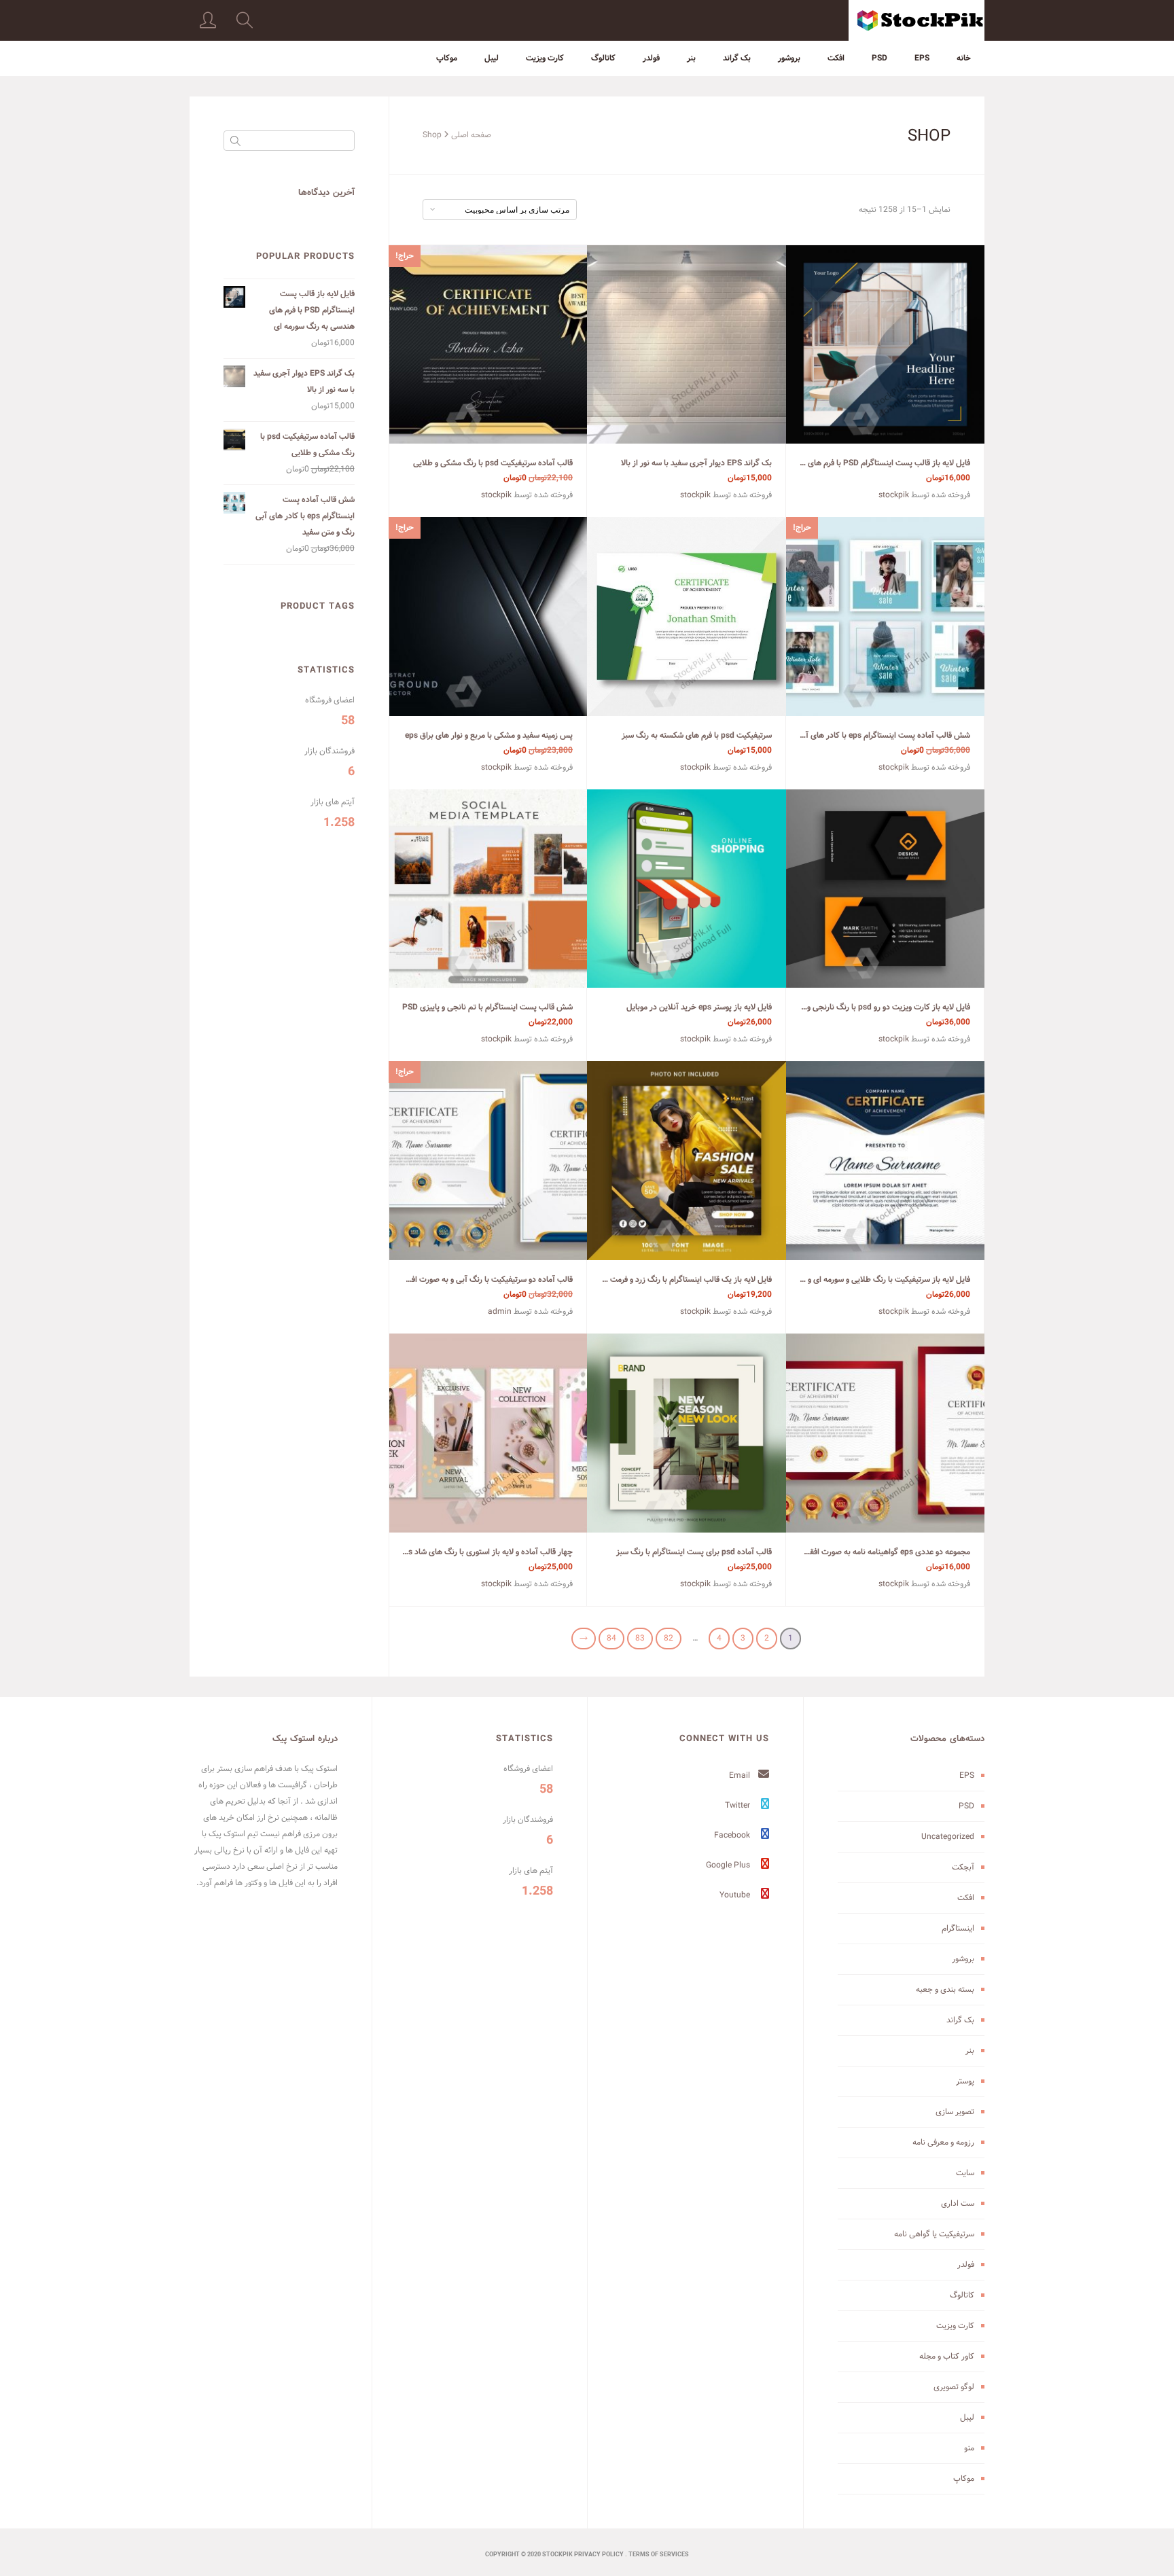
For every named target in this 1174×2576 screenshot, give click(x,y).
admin (500, 1311)
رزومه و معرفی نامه (943, 2142)
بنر (691, 58)
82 (669, 1638)
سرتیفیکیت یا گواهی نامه (934, 2234)
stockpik (894, 495)
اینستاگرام (958, 1928)
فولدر (651, 58)
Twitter (739, 1805)
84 (611, 1638)
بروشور (789, 58)
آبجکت (963, 1867)
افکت (836, 58)
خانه (964, 58)
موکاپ (447, 58)
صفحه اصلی (471, 135)
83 (640, 1638)
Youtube (736, 1895)
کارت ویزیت (545, 58)
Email (741, 1775)
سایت (965, 2173)
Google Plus (729, 1865)
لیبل (492, 58)
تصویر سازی (955, 2112)
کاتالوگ (603, 58)
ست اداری (958, 2203)
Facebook (733, 1835)
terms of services (659, 2555)
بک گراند (737, 58)
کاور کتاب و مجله (947, 2356)
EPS (922, 58)
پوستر (965, 2081)
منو (969, 2448)
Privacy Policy (599, 2555)
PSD (879, 58)
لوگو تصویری (954, 2387)
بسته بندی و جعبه (945, 1989)
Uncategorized (948, 1837)
